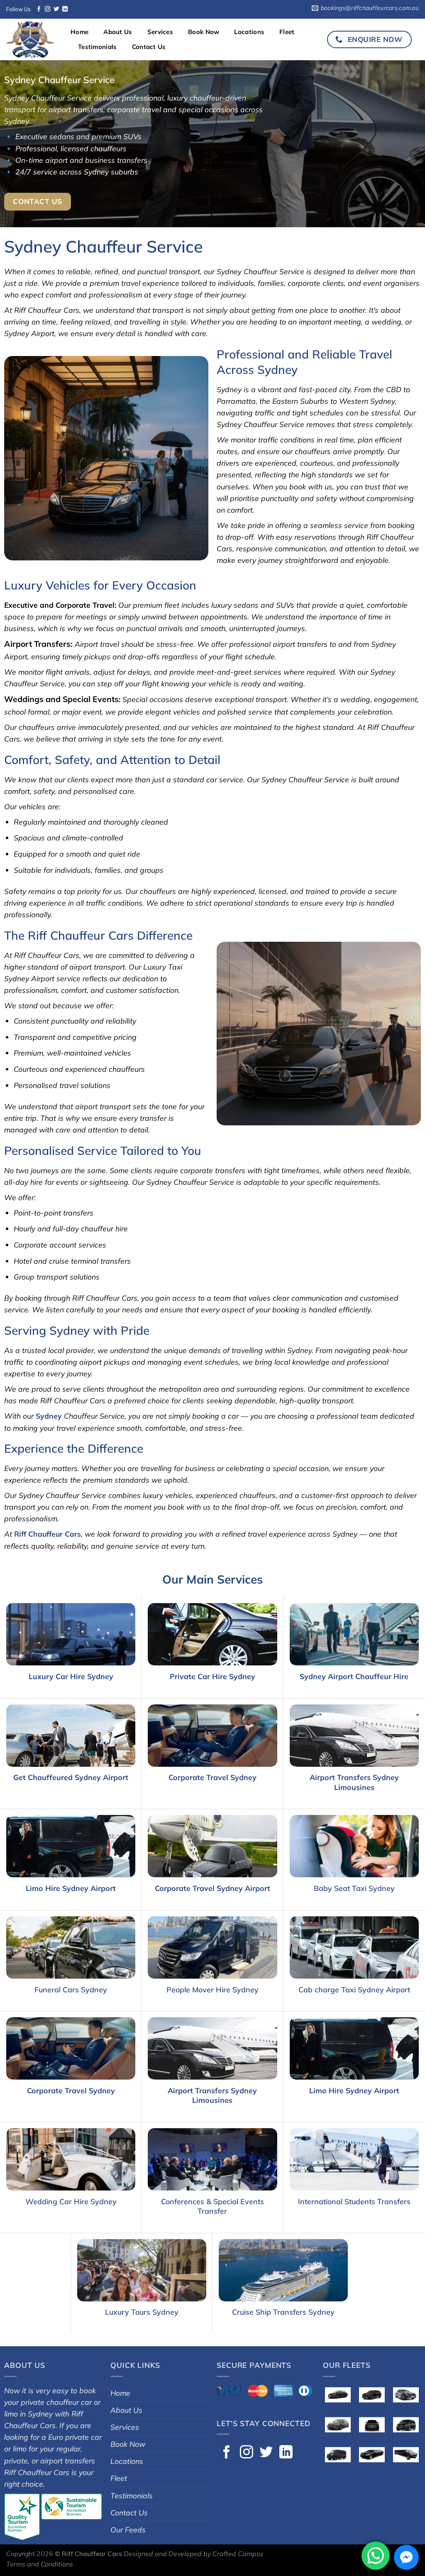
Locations (249, 32)
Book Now (204, 32)
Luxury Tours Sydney (142, 2312)
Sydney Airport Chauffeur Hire (354, 1676)
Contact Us (149, 47)
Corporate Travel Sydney (212, 1777)
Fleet (287, 32)
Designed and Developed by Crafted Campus (194, 2554)
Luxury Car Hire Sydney (71, 1676)
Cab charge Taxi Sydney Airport (354, 1989)
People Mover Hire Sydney (212, 1989)
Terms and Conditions (40, 2564)
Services (160, 32)
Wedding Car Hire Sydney (71, 2201)
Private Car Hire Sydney (212, 1676)
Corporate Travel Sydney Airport (212, 1888)
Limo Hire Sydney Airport (71, 1888)
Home (79, 32)
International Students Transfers (354, 2201)
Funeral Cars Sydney (71, 1989)
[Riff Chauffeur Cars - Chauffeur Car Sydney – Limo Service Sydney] (32, 39)
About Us (118, 32)
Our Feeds (128, 2529)
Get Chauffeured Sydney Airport (71, 1777)
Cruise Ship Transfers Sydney (283, 2312)
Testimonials (98, 47)
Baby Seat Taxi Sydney (354, 1888)
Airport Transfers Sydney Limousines (354, 1782)
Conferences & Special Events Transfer (212, 2206)
